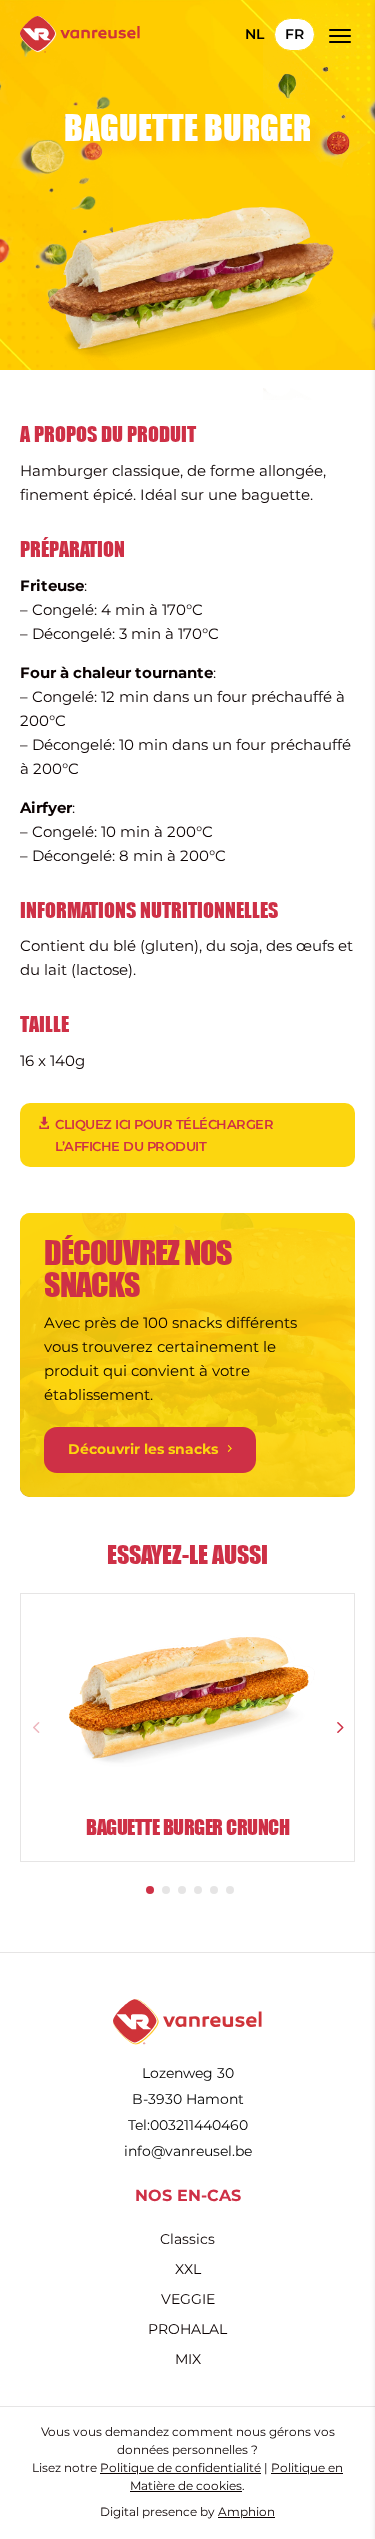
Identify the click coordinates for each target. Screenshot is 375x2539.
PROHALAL (187, 2330)
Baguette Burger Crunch (187, 1826)
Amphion (246, 2511)
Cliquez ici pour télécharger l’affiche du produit (164, 1135)
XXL (188, 2270)
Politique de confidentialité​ (180, 2467)
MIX (188, 2360)
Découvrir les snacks (143, 1449)
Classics (187, 2240)
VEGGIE (188, 2300)
